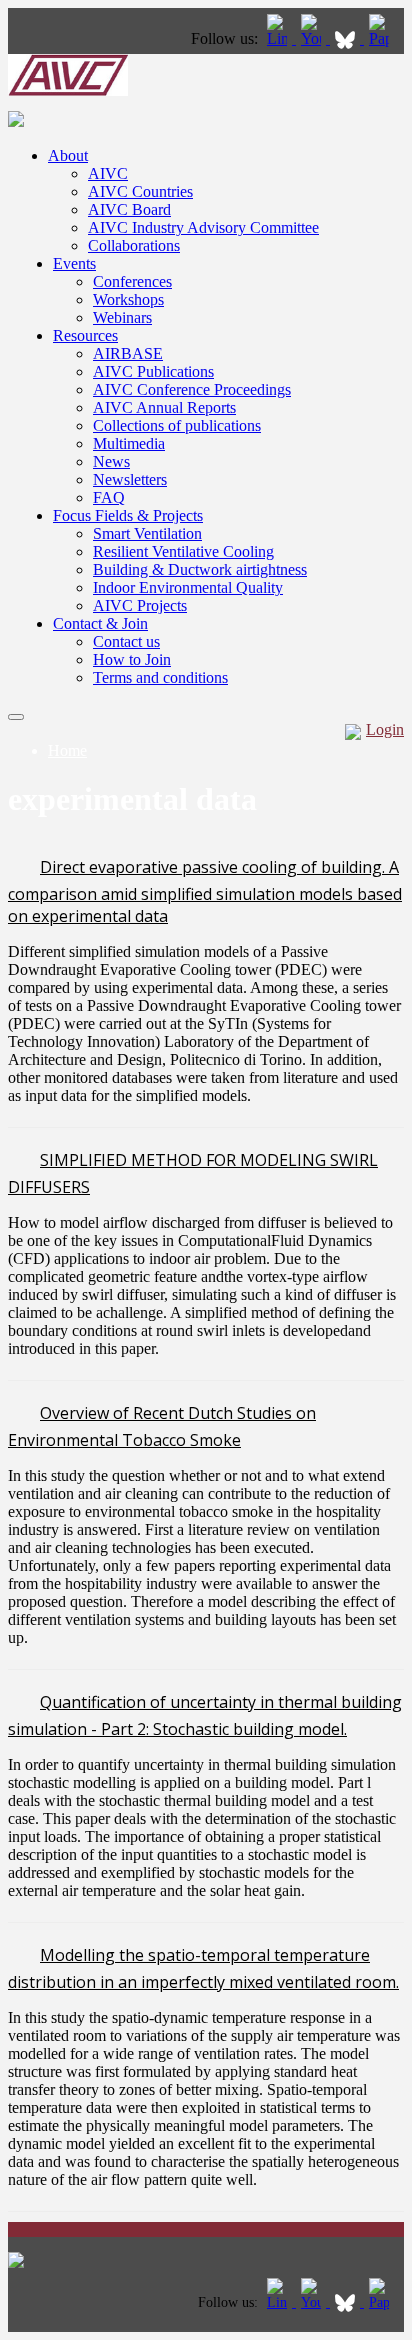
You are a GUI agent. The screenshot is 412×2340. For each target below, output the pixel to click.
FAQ (109, 497)
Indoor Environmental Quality (188, 587)
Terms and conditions (160, 677)
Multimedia (129, 443)
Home (67, 750)
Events (74, 263)
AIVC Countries (140, 191)
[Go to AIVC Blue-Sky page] (347, 38)
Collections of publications (177, 425)
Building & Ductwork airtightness (200, 569)
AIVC (108, 173)
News (111, 461)
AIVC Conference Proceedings (192, 389)
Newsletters (130, 479)
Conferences (132, 281)
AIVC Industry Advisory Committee (203, 227)
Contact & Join (100, 623)
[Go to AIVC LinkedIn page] (279, 38)
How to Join (132, 659)
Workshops (128, 299)
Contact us (126, 641)
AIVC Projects (140, 605)
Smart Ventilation (147, 533)
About (68, 155)
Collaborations (134, 245)
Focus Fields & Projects (128, 515)
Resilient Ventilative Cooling (183, 551)
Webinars (122, 317)
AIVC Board (129, 209)
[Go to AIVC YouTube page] (313, 38)
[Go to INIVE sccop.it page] (384, 38)
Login (385, 729)
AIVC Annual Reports (164, 407)
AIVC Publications (153, 371)
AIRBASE (128, 353)
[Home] (68, 90)
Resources (85, 335)
